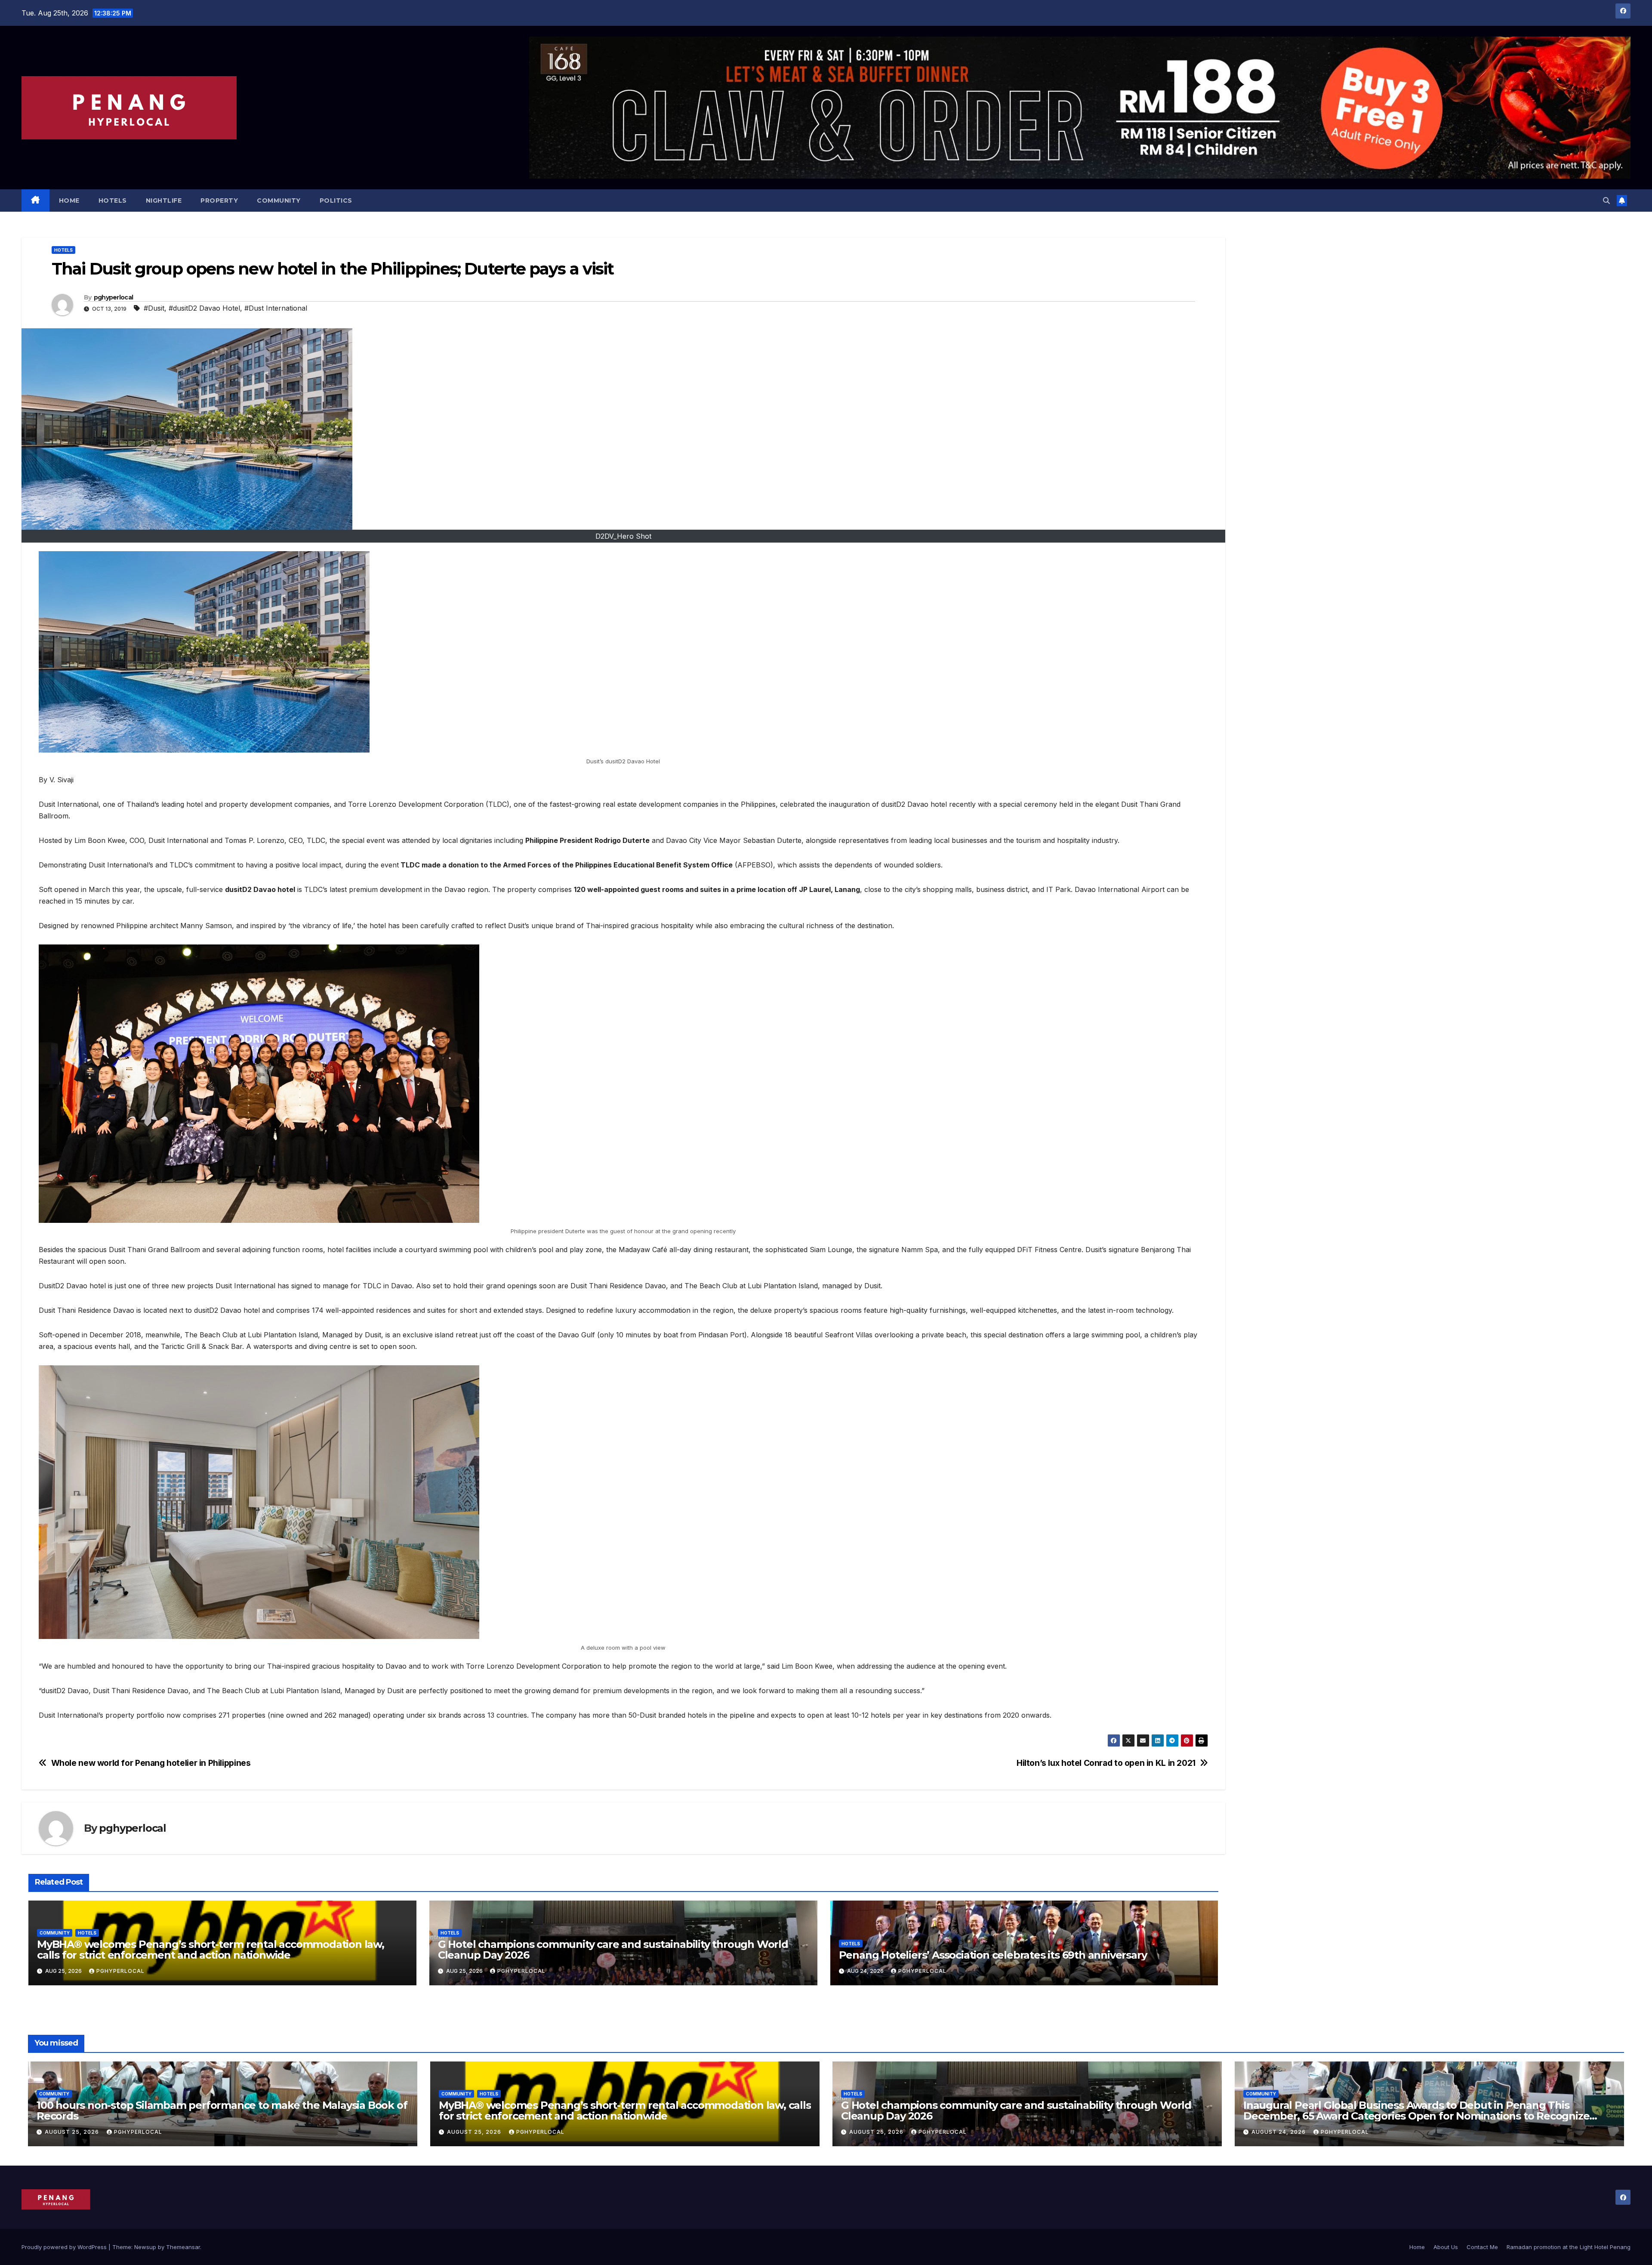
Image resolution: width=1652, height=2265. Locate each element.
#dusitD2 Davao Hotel (204, 308)
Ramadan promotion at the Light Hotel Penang (1569, 2247)
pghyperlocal (114, 297)
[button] (1606, 201)
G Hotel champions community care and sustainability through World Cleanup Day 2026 (613, 1950)
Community (279, 201)
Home (69, 201)
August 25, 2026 (73, 2132)
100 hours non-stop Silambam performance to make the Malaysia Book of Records (222, 2111)
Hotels (113, 201)
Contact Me (1482, 2247)
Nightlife (164, 201)
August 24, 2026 (1279, 2132)
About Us (1446, 2247)
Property (219, 201)
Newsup (145, 2247)
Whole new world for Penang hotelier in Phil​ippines (151, 1763)
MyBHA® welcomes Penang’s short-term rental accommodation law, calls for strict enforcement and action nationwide (211, 1950)
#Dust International (276, 308)
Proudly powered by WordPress (65, 2247)
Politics (336, 201)
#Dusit (154, 308)
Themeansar (183, 2247)
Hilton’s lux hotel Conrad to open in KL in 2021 (1106, 1763)
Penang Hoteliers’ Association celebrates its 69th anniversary (993, 1955)
